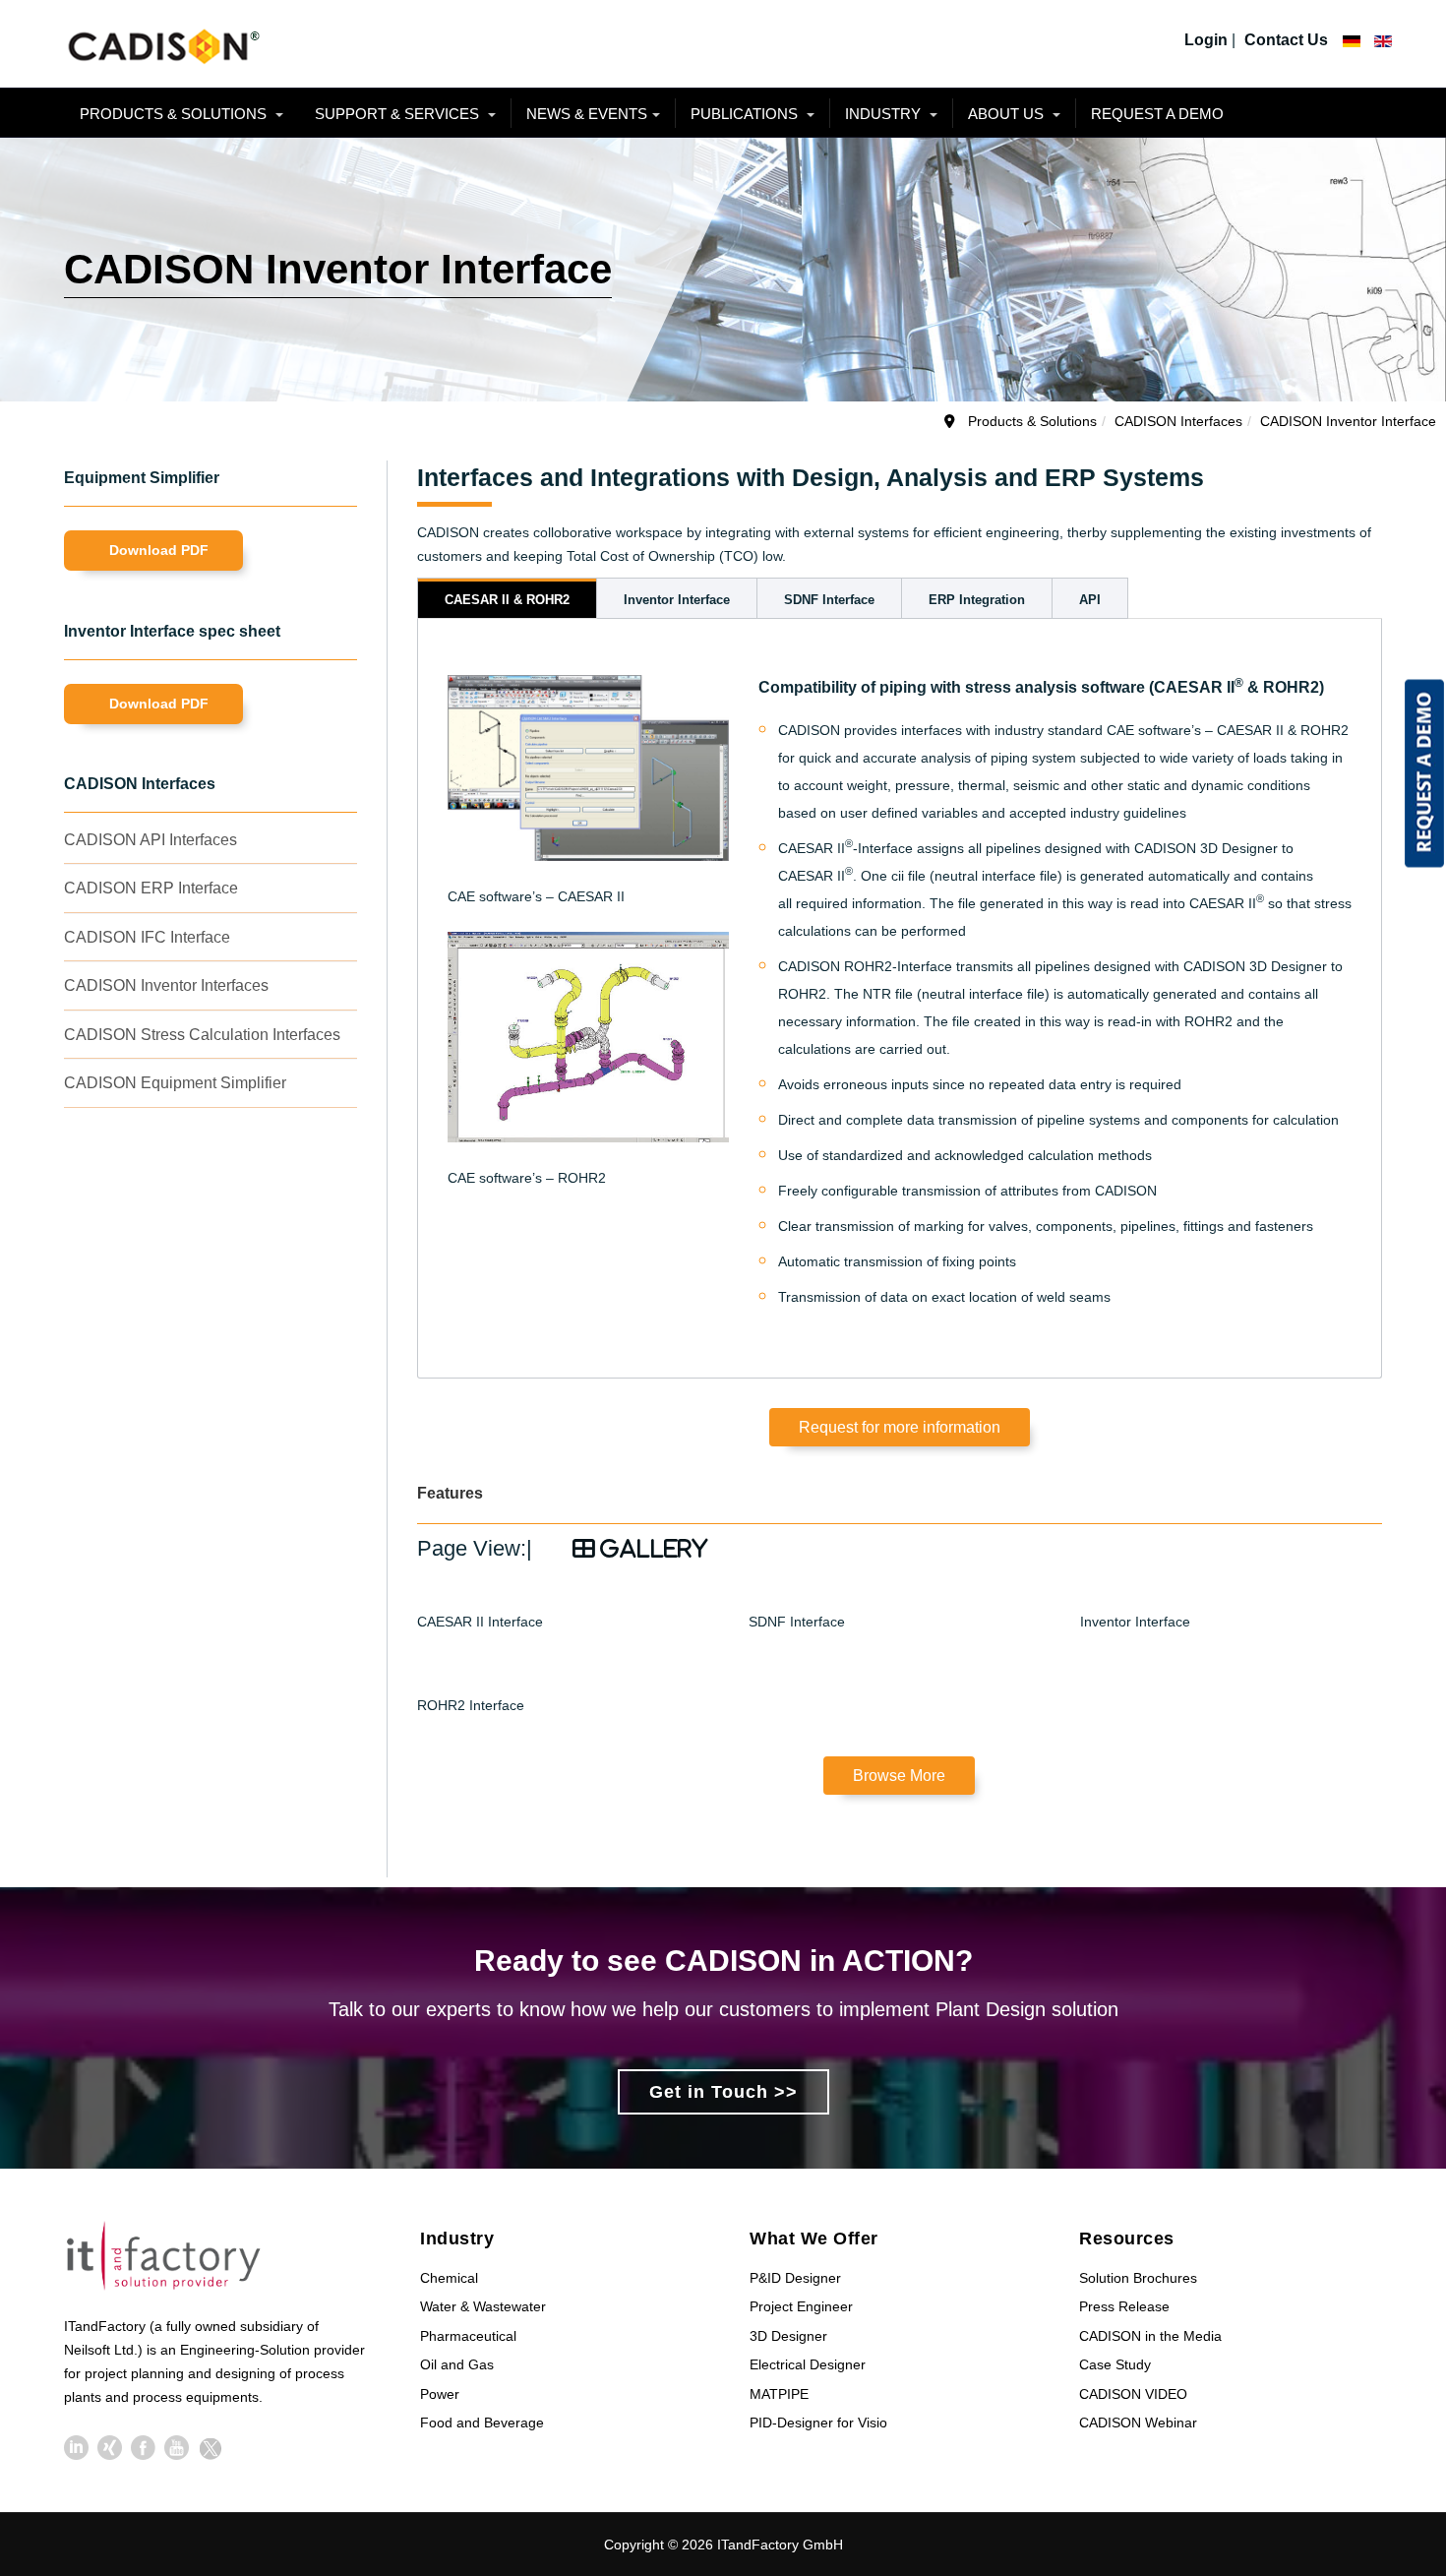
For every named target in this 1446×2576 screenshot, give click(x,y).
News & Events (587, 114)
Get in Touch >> (723, 2092)
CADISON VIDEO (1133, 2394)
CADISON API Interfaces (151, 840)
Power (440, 2394)
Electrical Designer (808, 2364)
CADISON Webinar (1138, 2423)
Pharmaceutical (468, 2336)
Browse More (899, 1776)
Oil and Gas (457, 2364)
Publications (746, 114)
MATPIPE (779, 2394)
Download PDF (159, 550)
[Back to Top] (1395, 2414)
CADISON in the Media (1150, 2336)
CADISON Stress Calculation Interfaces (202, 1035)
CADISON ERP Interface (151, 888)
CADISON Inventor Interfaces (166, 985)
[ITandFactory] (170, 2260)
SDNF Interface (829, 600)
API (1090, 600)
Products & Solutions (175, 114)
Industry (885, 114)
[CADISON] (162, 44)
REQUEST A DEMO (1157, 114)
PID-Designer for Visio (818, 2423)
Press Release (1124, 2306)
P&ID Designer (795, 2278)
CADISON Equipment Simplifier (175, 1083)
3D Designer (788, 2336)
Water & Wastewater (483, 2306)
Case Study (1115, 2364)
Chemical (449, 2278)
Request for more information (900, 1427)
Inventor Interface (677, 600)
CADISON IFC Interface (147, 937)
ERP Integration (977, 600)
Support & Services (399, 114)
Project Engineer (801, 2306)
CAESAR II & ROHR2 (507, 600)
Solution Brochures (1138, 2278)
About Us (1008, 114)
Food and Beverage (482, 2423)
